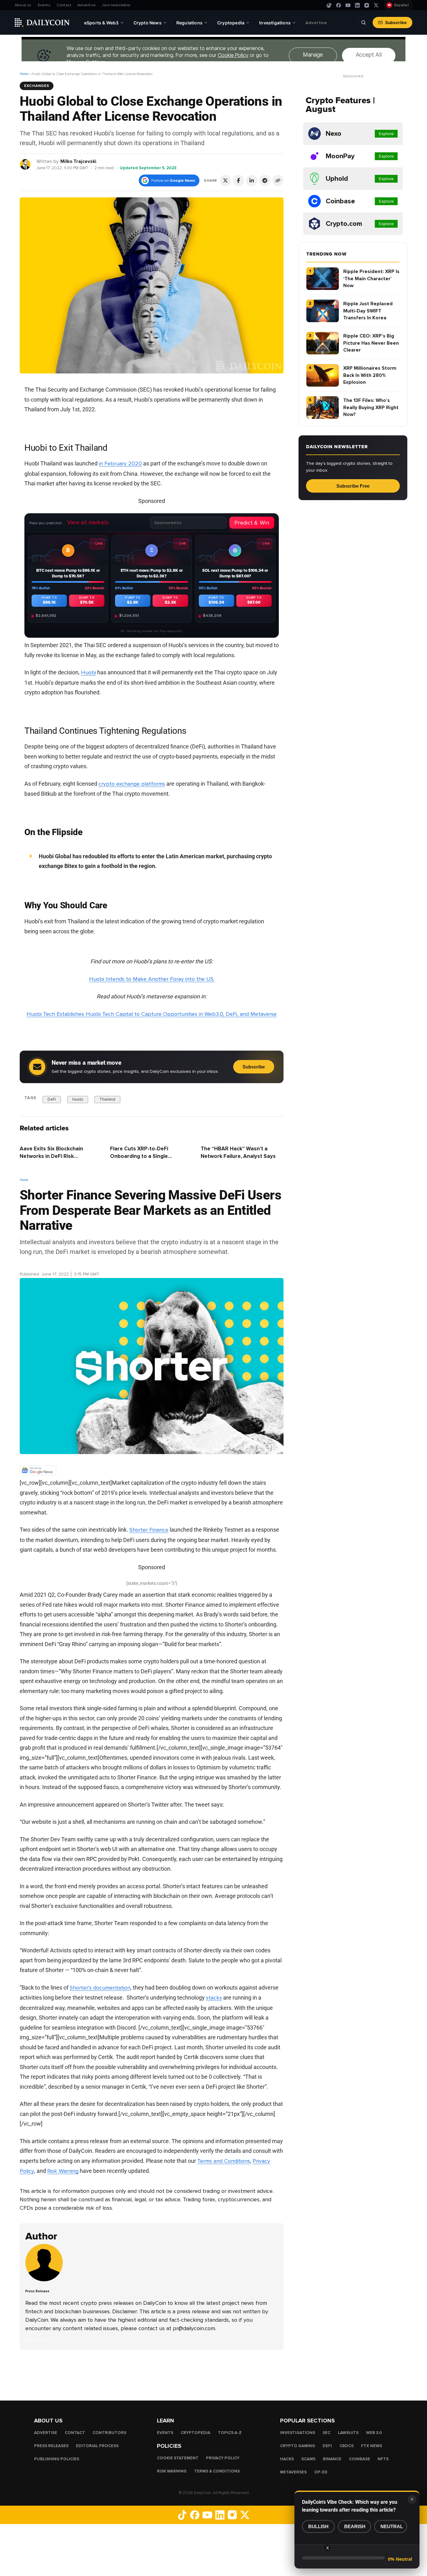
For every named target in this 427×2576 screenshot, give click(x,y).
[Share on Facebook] (239, 180)
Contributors (109, 2433)
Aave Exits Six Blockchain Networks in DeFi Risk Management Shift (51, 1156)
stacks (214, 1998)
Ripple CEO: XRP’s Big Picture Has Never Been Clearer (371, 343)
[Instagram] (367, 5)
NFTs (383, 2459)
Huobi (88, 673)
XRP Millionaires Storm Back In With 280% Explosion (370, 375)
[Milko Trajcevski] (25, 164)
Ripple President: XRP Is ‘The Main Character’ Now (371, 279)
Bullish (318, 2526)
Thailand (107, 1099)
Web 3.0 (374, 2433)
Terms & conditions (217, 2471)
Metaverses (293, 2472)
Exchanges (37, 86)
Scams (308, 2459)
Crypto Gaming (298, 2446)
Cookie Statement (178, 2458)
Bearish (355, 2526)
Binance (332, 2459)
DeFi (52, 1099)
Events (44, 5)
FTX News (372, 2446)
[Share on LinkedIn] (252, 180)
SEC (327, 2433)
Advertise (87, 5)
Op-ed (321, 2472)
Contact (64, 5)
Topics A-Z (230, 2433)
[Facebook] (339, 5)
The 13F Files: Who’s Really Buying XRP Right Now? (371, 407)
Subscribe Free (353, 486)
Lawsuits (348, 2433)
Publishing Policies (57, 2459)
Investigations (298, 2433)
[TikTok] (329, 5)
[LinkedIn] (357, 5)
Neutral (392, 2526)
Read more (36, 2340)
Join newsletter (116, 5)
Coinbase (359, 2459)
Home (24, 74)
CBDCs (347, 2446)
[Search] (364, 23)
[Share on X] (225, 180)
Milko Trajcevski (78, 161)
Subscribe (396, 23)
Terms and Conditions (224, 2161)
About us (23, 5)
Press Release (34, 1267)
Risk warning (172, 2471)
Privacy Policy (223, 2458)
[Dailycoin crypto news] (42, 23)
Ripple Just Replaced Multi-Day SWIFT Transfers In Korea (368, 311)
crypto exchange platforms (132, 784)
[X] (376, 5)
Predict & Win (252, 523)
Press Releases (51, 2446)
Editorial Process (97, 2446)
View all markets (88, 522)
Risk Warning (63, 2171)
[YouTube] (348, 5)
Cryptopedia (196, 2433)
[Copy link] (278, 180)
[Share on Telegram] (265, 180)
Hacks (287, 2459)
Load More (152, 2375)
